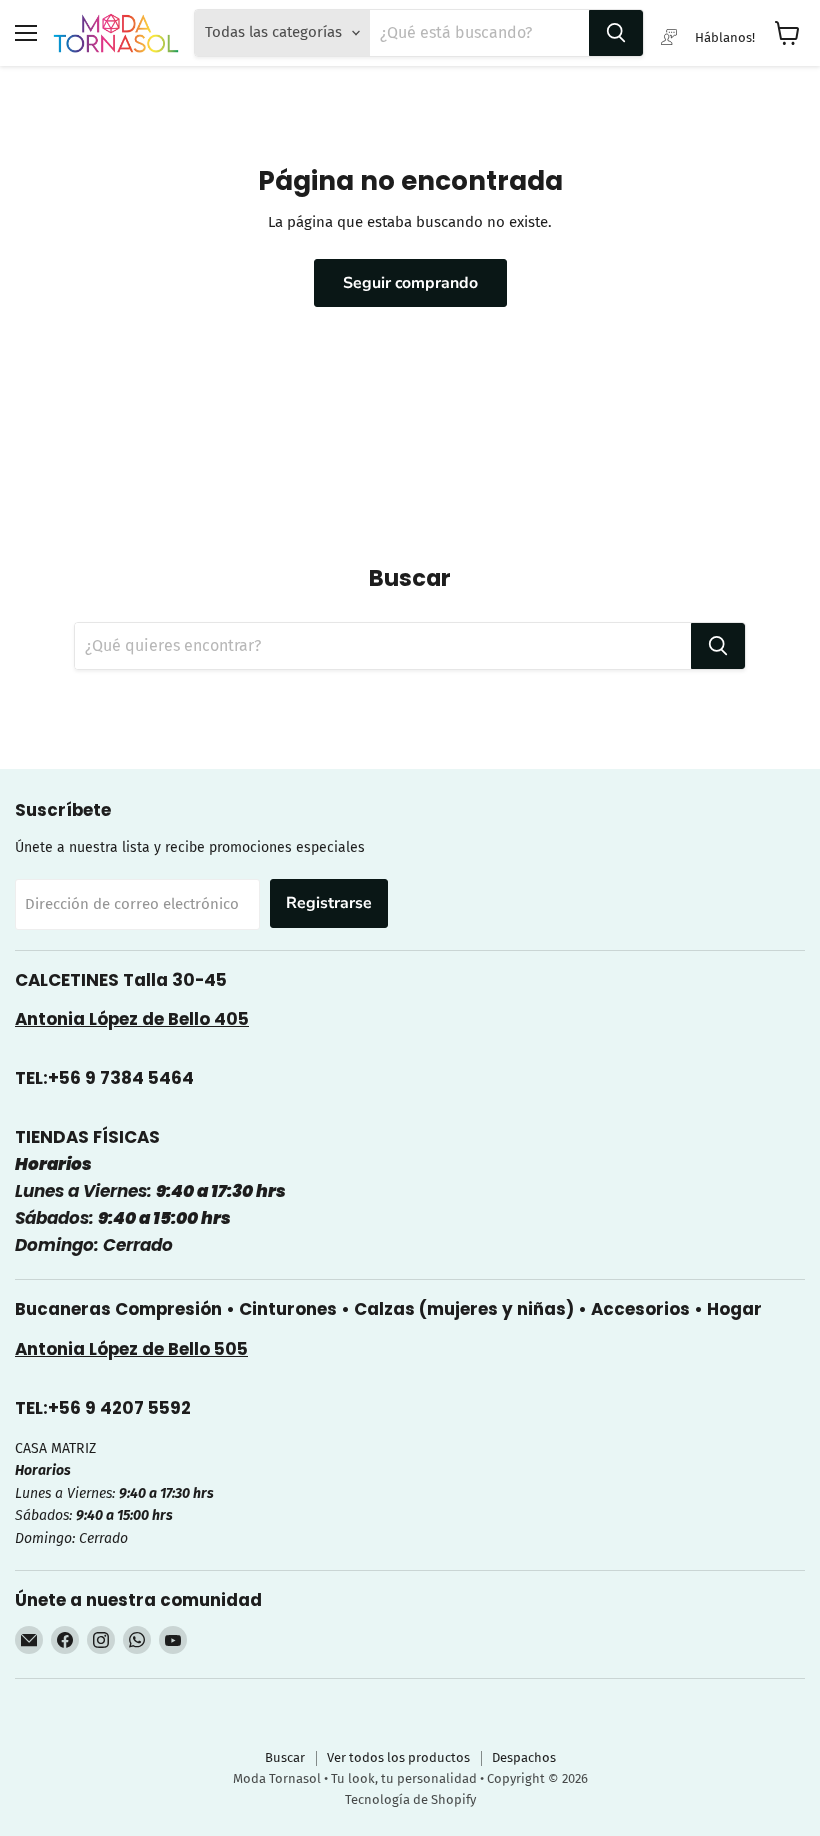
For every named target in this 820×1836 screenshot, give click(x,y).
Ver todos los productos (398, 1757)
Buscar (285, 1757)
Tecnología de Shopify (410, 1799)
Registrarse (329, 903)
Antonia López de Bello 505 (131, 1349)
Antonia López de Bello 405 (132, 1019)
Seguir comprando (410, 283)
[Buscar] (616, 33)
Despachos (524, 1757)
